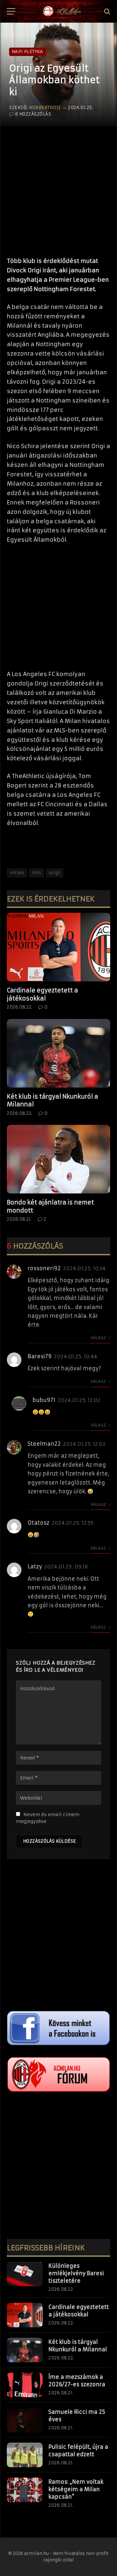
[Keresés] (106, 11)
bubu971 (44, 1400)
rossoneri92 (44, 1268)
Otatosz (39, 1523)
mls (37, 873)
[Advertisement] (58, 188)
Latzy (35, 1566)
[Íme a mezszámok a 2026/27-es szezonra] (25, 2385)
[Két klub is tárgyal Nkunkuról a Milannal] (58, 1053)
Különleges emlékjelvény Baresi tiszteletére (76, 2273)
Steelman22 (44, 1444)
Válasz (99, 1338)
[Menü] (11, 11)
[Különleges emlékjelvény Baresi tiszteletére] (25, 2274)
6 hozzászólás (33, 114)
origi (55, 873)
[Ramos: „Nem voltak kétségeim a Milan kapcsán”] (25, 2490)
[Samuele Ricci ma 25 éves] (25, 2420)
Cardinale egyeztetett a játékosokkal (42, 994)
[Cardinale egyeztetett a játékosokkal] (58, 947)
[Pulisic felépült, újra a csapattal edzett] (25, 2455)
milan (17, 873)
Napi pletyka (27, 52)
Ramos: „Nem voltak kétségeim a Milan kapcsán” (76, 2489)
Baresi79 (40, 1356)
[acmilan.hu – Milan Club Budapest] (61, 11)
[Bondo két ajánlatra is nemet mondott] (58, 1159)
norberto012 (45, 108)
